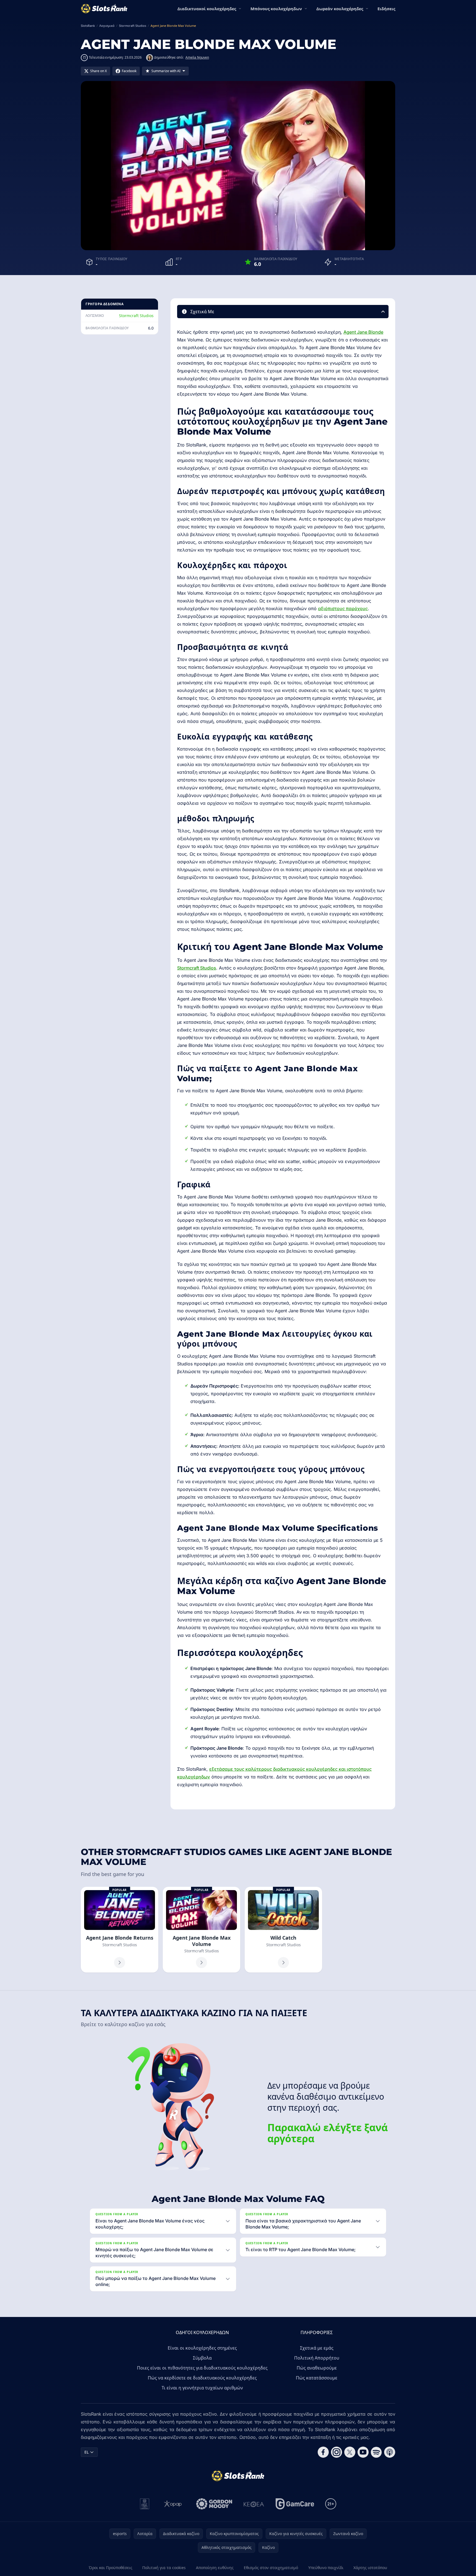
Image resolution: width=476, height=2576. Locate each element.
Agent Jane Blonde (363, 332)
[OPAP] (173, 2504)
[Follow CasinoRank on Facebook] (323, 2452)
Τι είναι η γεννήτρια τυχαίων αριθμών (202, 2388)
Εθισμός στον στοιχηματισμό (271, 2568)
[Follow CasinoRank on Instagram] (337, 2452)
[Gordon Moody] (214, 2504)
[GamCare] (295, 2504)
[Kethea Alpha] (254, 2504)
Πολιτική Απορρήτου (317, 2358)
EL (86, 2452)
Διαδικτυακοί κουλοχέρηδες (207, 9)
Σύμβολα (202, 2358)
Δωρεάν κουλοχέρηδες (340, 9)
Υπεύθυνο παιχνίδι (326, 2568)
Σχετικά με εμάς (317, 2348)
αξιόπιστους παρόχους (343, 608)
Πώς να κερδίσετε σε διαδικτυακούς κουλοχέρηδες (202, 2378)
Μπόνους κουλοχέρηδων (276, 9)
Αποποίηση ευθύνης (215, 2568)
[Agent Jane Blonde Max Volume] (201, 1930)
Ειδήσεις (386, 9)
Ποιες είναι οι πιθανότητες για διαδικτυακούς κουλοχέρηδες (202, 2368)
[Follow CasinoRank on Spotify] (376, 2452)
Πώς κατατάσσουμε (317, 2378)
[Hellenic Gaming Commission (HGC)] (145, 2504)
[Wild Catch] (283, 1930)
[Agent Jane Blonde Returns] (120, 1930)
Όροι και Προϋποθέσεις (111, 2568)
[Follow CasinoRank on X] (350, 2452)
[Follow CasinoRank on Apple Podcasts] (390, 2452)
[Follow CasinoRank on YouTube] (363, 2452)
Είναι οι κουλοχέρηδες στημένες (202, 2348)
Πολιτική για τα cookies (164, 2568)
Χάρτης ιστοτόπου (370, 2568)
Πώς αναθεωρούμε (317, 2368)
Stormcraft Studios (136, 316)
